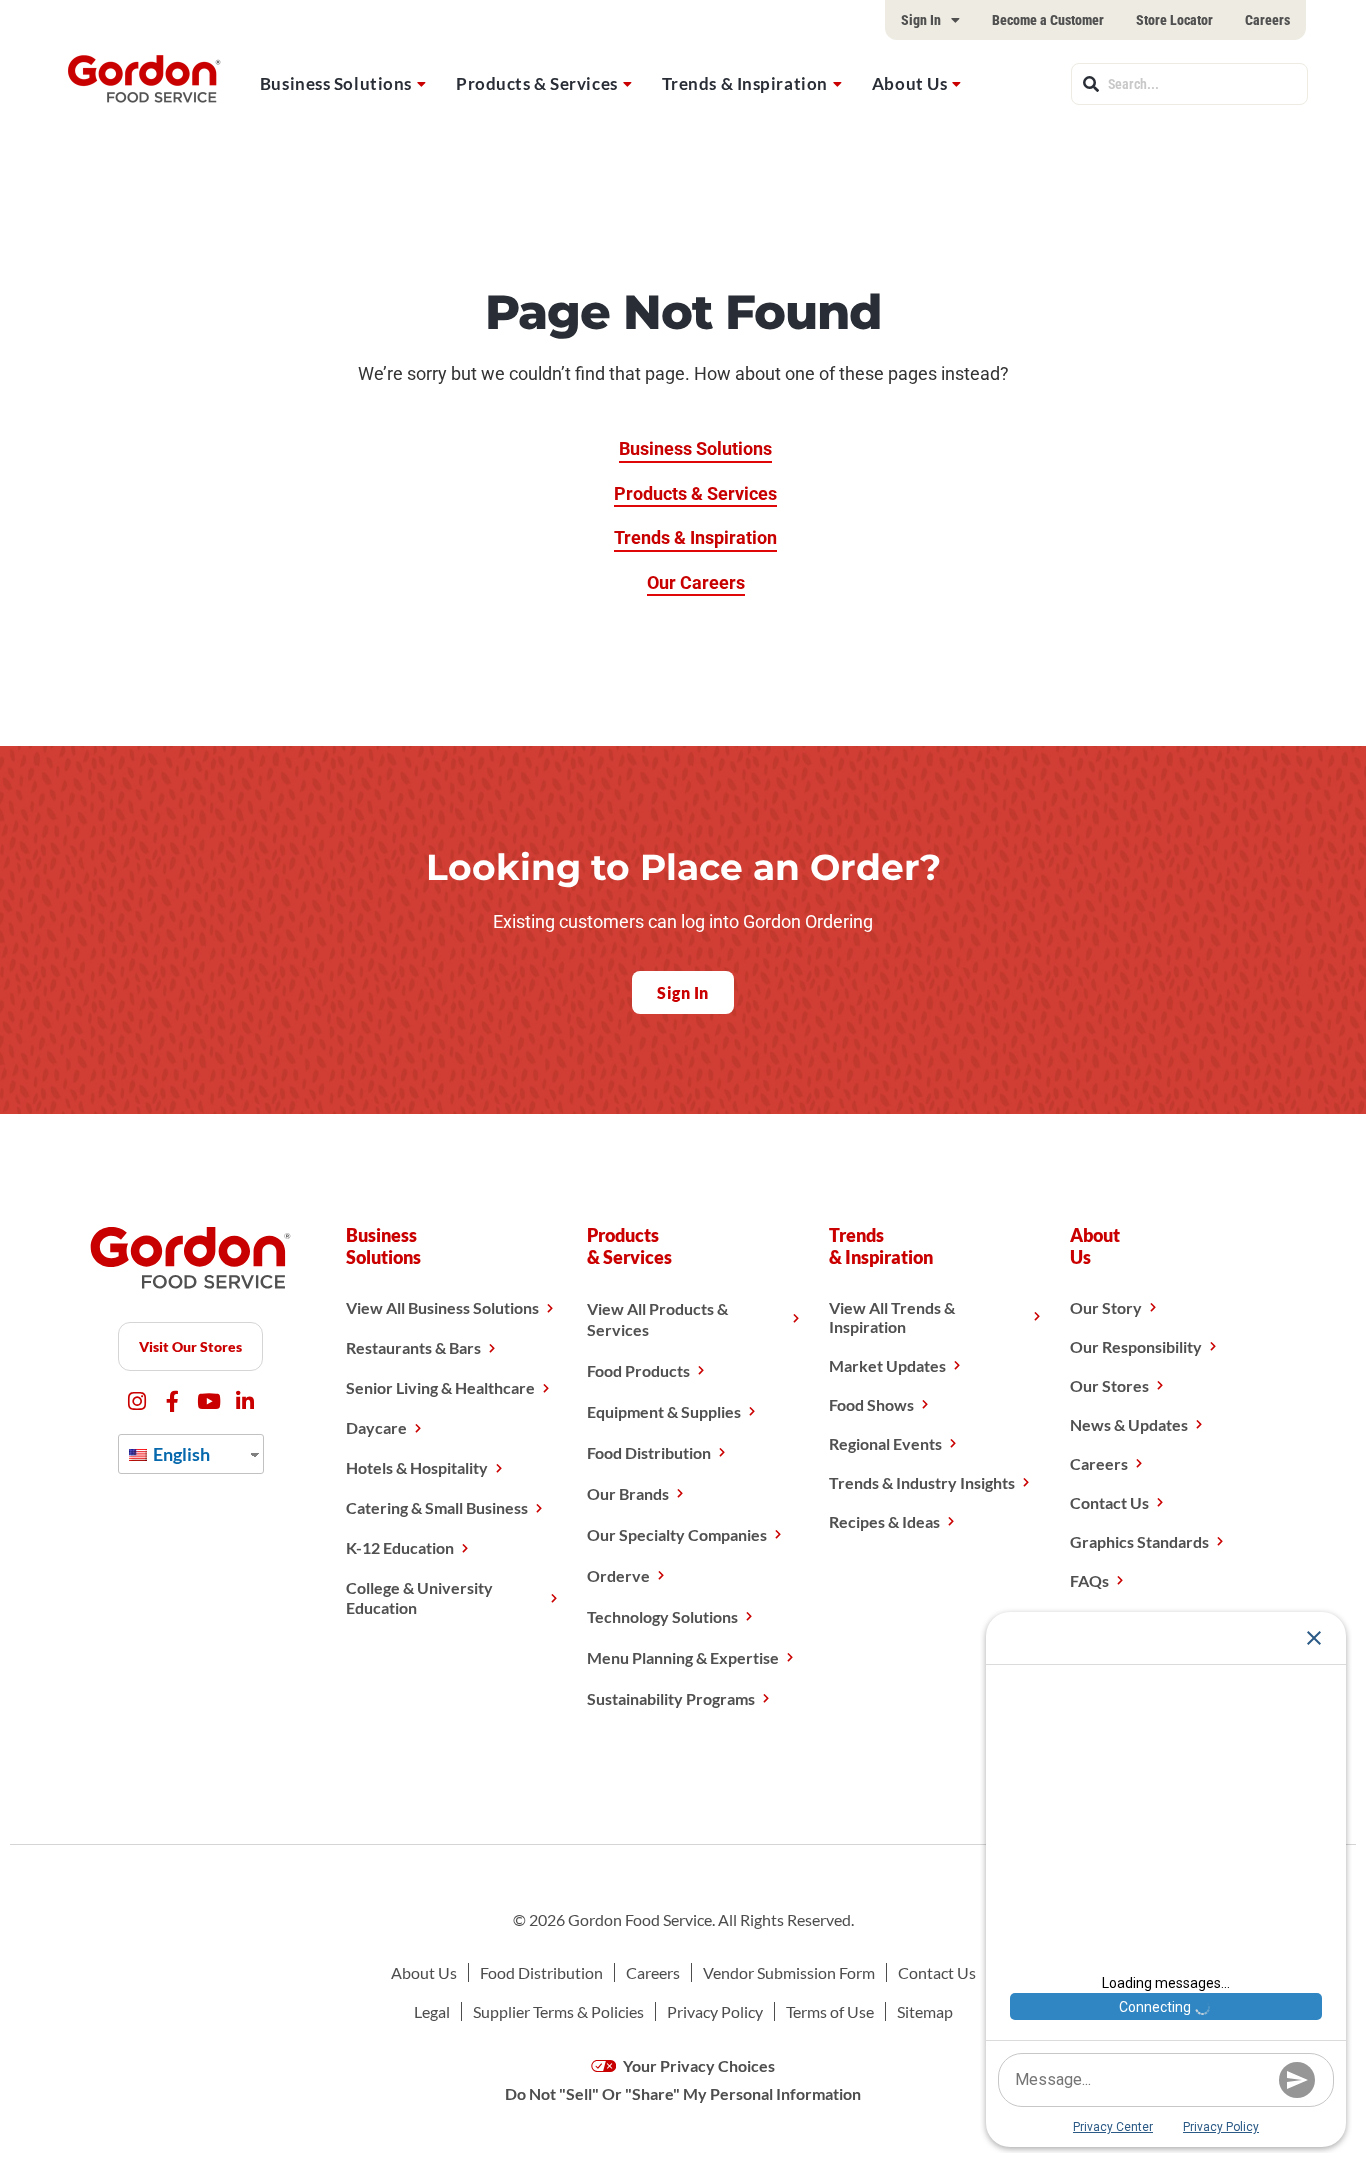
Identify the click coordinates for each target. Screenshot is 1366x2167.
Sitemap (925, 2011)
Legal (432, 2011)
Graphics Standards (1139, 1541)
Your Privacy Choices (697, 2065)
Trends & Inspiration (745, 83)
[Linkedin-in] (244, 1401)
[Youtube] (208, 1401)
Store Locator (1174, 20)
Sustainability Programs (671, 1698)
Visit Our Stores (190, 1346)
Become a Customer (1048, 20)
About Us (909, 83)
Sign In (921, 20)
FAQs (1089, 1580)
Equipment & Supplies (664, 1411)
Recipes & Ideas (884, 1521)
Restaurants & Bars (413, 1347)
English (180, 1454)
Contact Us (1109, 1502)
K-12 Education (400, 1547)
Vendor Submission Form (789, 1972)
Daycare (376, 1427)
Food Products (638, 1370)
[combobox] (1189, 84)
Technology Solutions (662, 1616)
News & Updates (1129, 1424)
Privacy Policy (715, 2011)
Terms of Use (830, 2011)
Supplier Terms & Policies (558, 2011)
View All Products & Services (657, 1319)
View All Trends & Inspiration (892, 1317)
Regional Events (885, 1443)
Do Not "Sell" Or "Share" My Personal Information (683, 2093)
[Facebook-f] (172, 1401)
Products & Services (537, 83)
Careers (1267, 20)
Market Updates (887, 1365)
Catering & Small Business (437, 1507)
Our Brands (628, 1493)
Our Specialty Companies (677, 1534)
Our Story (1106, 1307)
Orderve (618, 1575)
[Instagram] (136, 1401)
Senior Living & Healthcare (440, 1387)
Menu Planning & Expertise (683, 1657)
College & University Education (419, 1597)
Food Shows (871, 1404)
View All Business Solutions (442, 1307)
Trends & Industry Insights (922, 1482)
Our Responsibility (1136, 1346)
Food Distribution (649, 1452)
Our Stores (1109, 1385)
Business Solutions (336, 83)
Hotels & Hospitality (417, 1467)
